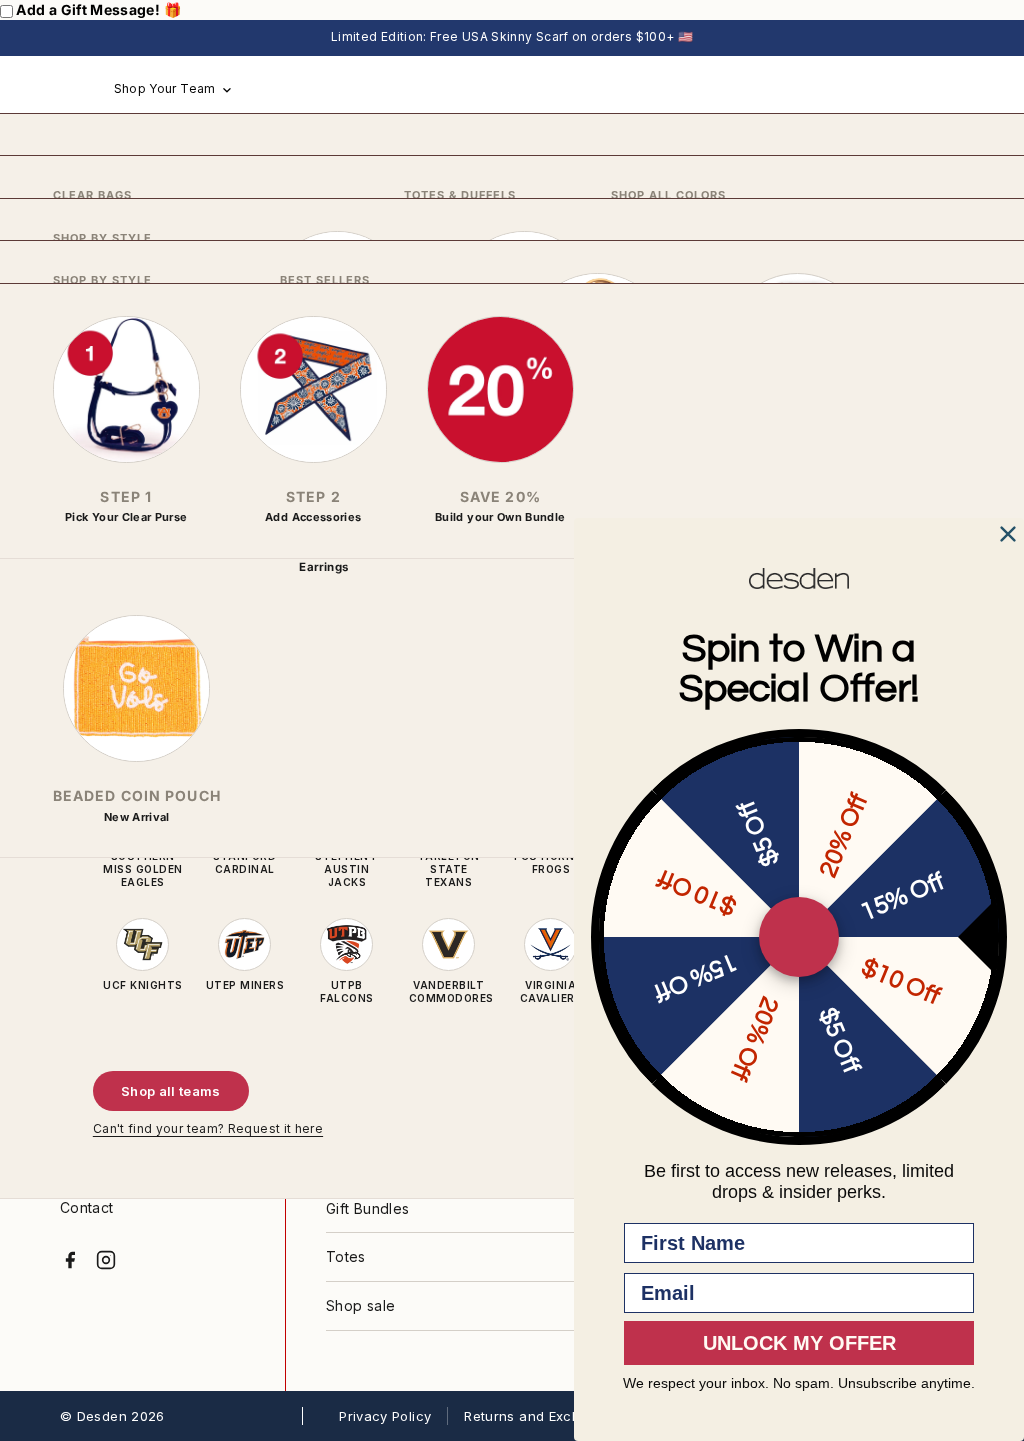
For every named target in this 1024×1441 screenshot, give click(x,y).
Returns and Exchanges (542, 1416)
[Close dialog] (1008, 534)
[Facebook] (70, 1260)
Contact (87, 1207)
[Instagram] (106, 1260)
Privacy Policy (385, 1416)
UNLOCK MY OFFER (799, 1343)
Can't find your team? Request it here (208, 1128)
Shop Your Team (165, 88)
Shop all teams (171, 1091)
